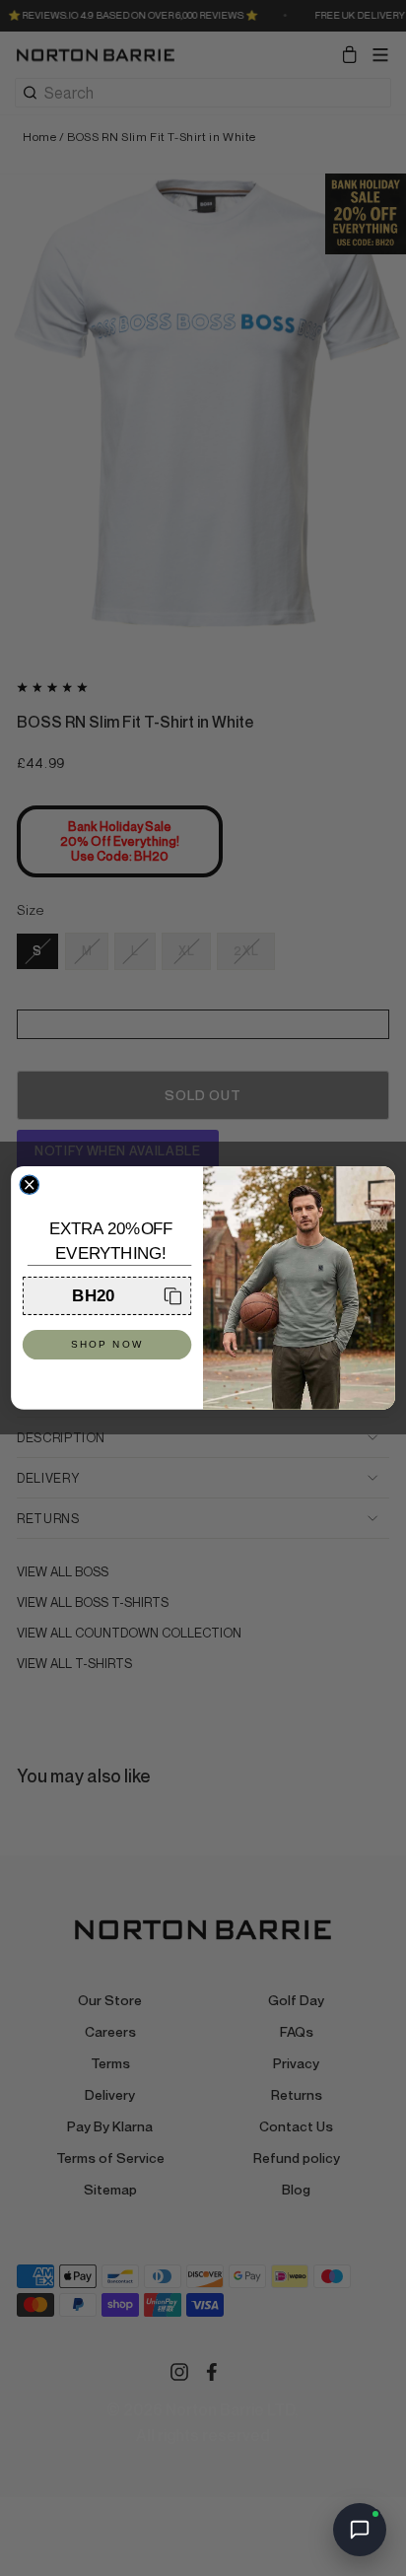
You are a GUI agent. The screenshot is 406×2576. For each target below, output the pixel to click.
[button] (107, 1296)
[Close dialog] (29, 1184)
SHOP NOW (107, 1345)
